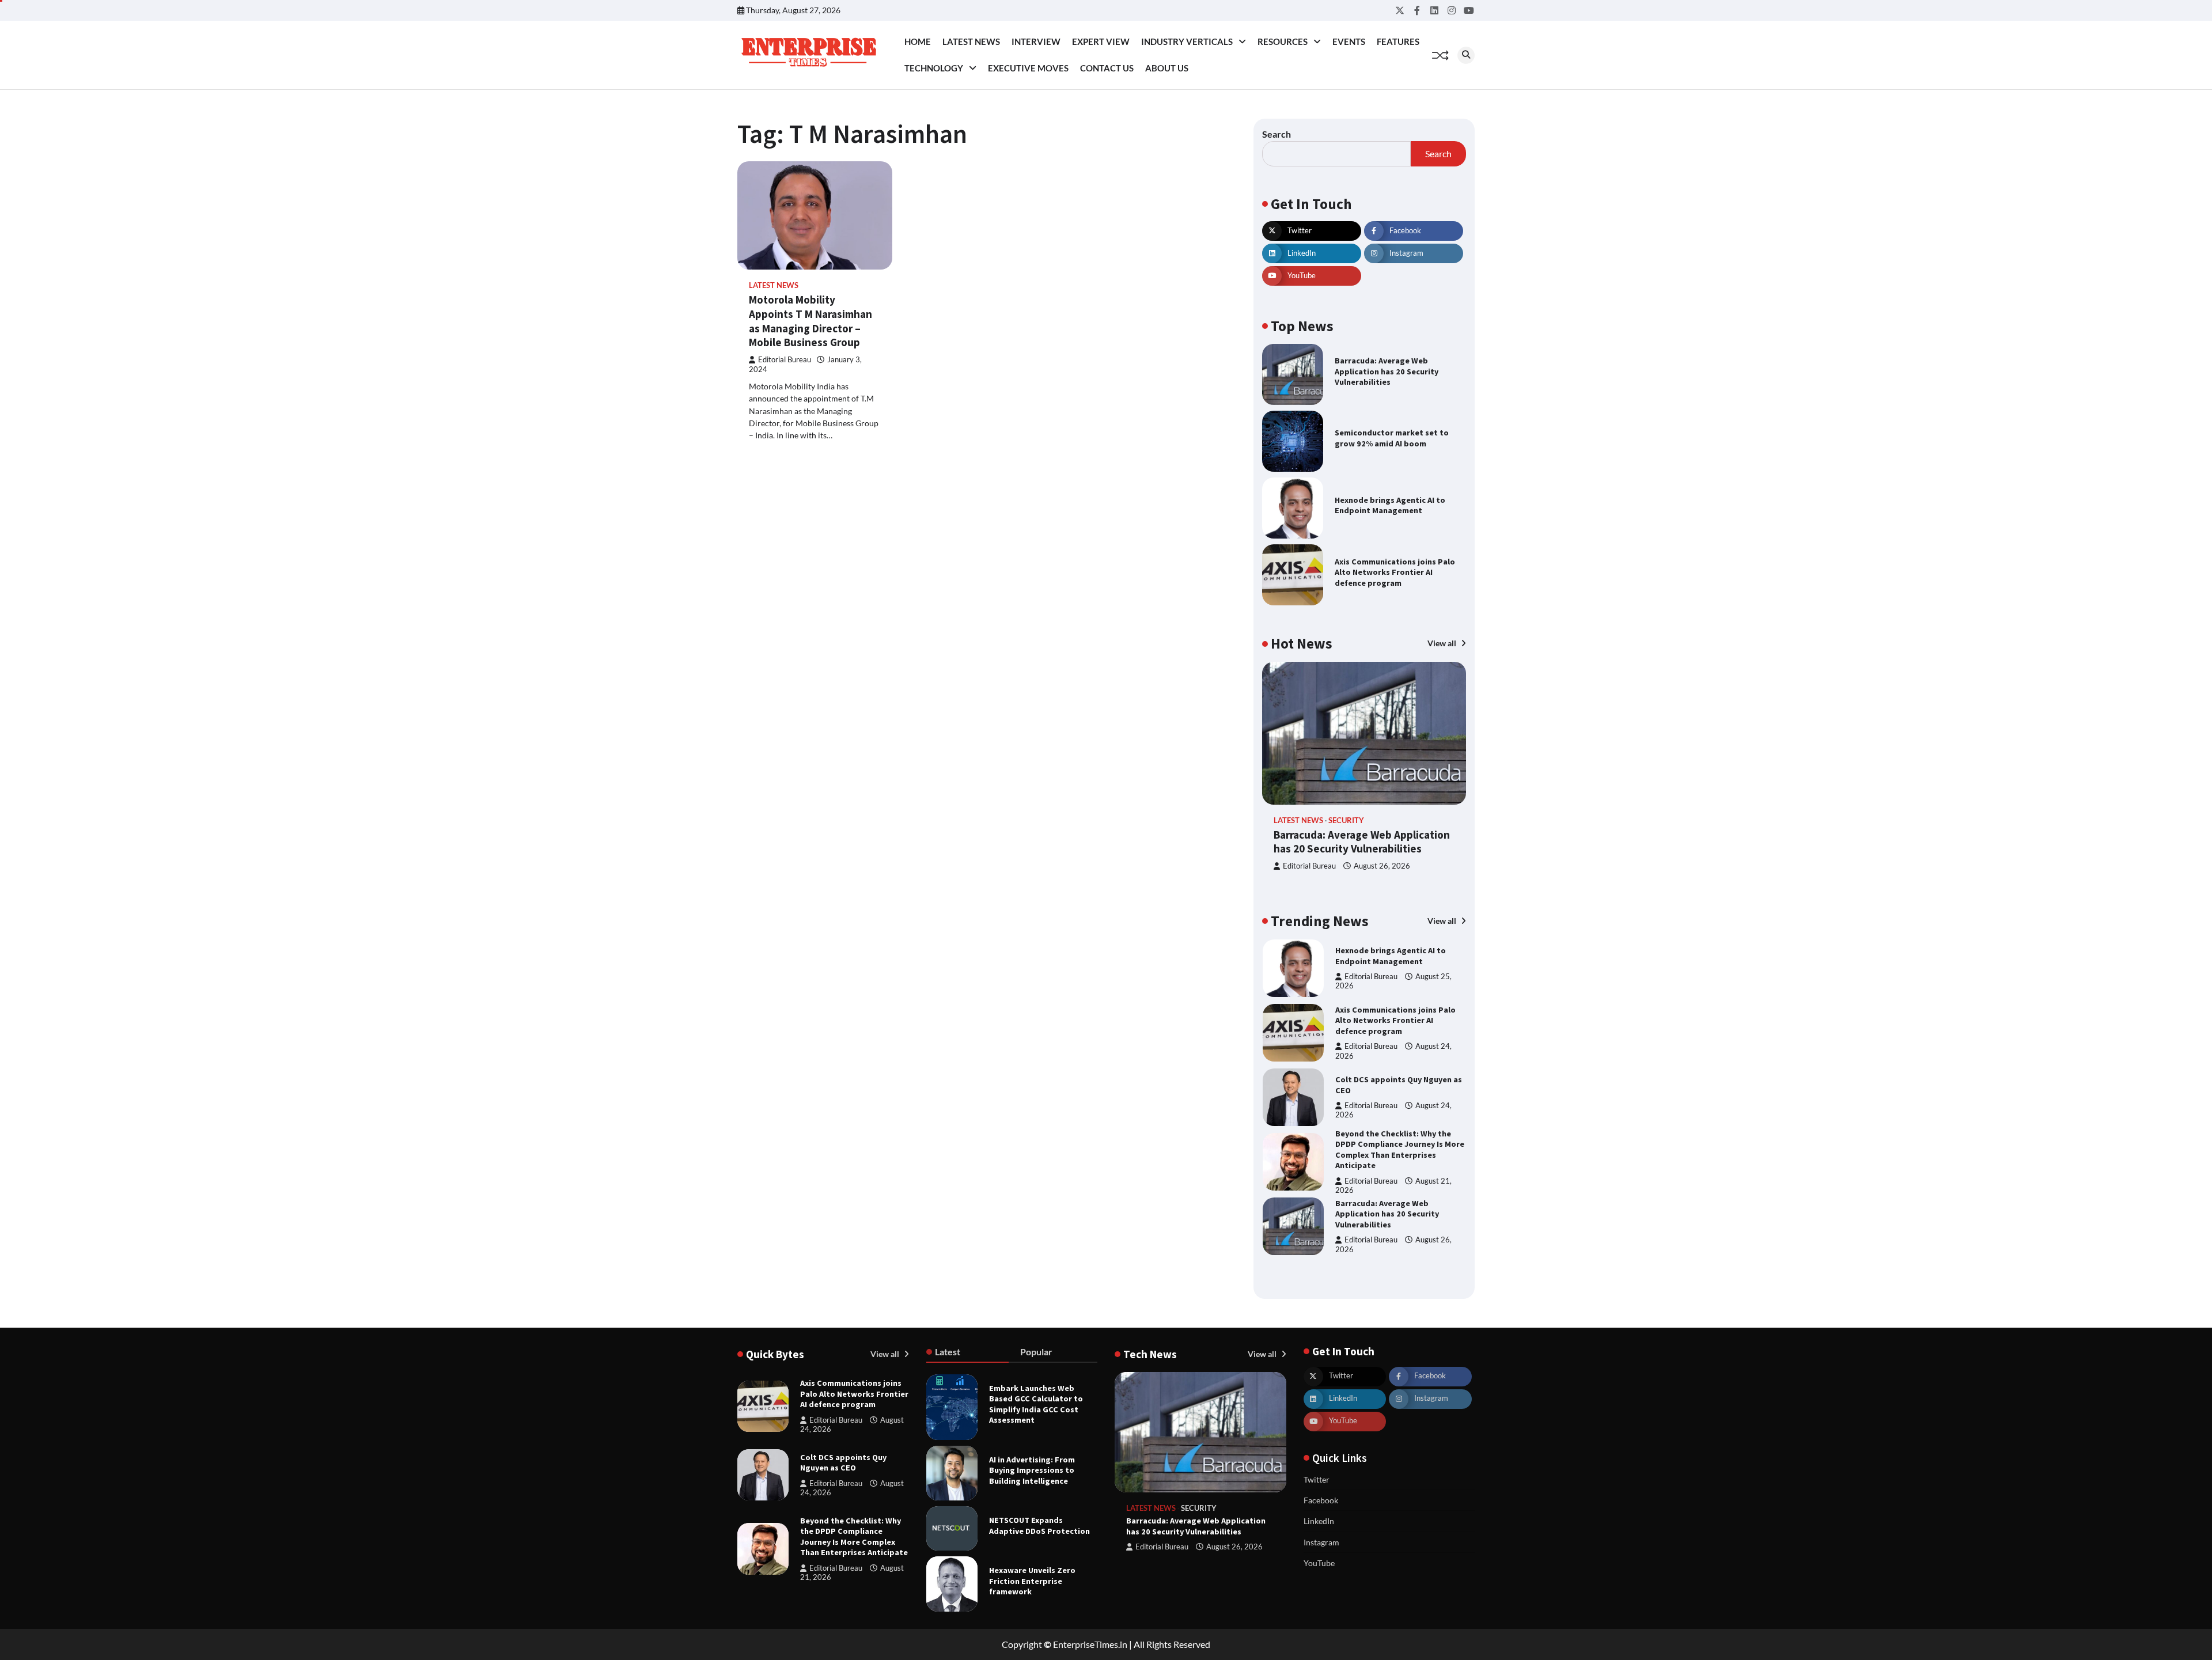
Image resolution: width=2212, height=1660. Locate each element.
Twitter (1317, 1479)
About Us (1167, 68)
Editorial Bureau (785, 360)
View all (1443, 643)
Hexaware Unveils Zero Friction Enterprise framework (1032, 1581)
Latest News (971, 41)
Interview (1036, 41)
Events (1349, 41)
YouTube (1319, 1563)
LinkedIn (1319, 1521)
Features (1398, 41)
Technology (934, 68)
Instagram (1321, 1542)
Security (1346, 820)
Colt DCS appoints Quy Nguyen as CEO (843, 1463)
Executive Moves (1028, 68)
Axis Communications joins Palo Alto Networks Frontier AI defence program (1395, 572)
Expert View (1101, 41)
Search (1277, 134)
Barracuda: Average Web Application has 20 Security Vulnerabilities (1387, 371)
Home (918, 41)
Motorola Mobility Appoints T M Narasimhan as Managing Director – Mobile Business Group (810, 321)
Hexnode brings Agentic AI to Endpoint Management (1390, 505)
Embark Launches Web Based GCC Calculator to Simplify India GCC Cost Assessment (1036, 1404)
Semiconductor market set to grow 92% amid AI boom (1392, 438)
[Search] (1466, 55)
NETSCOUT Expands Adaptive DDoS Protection (1039, 1526)
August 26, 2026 (1382, 866)
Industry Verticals (1187, 41)
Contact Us (1107, 68)
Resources (1283, 41)
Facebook (1321, 1500)
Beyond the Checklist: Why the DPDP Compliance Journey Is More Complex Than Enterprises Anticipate (1400, 1085)
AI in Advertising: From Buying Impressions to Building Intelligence (1032, 1470)
